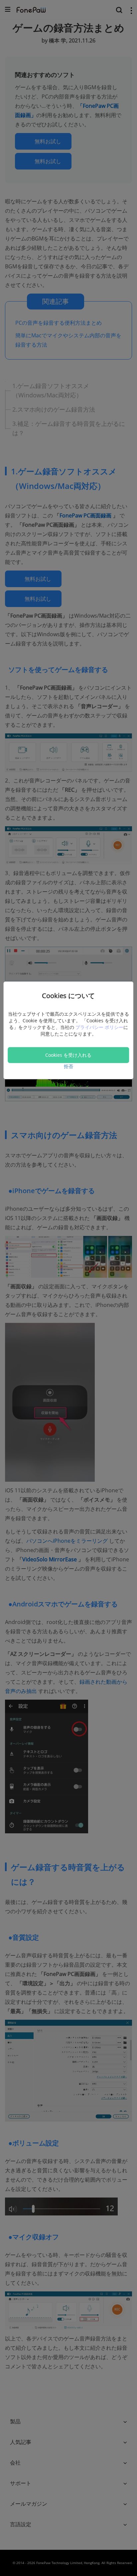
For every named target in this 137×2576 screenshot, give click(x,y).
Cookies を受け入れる (68, 1055)
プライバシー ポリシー (99, 1027)
